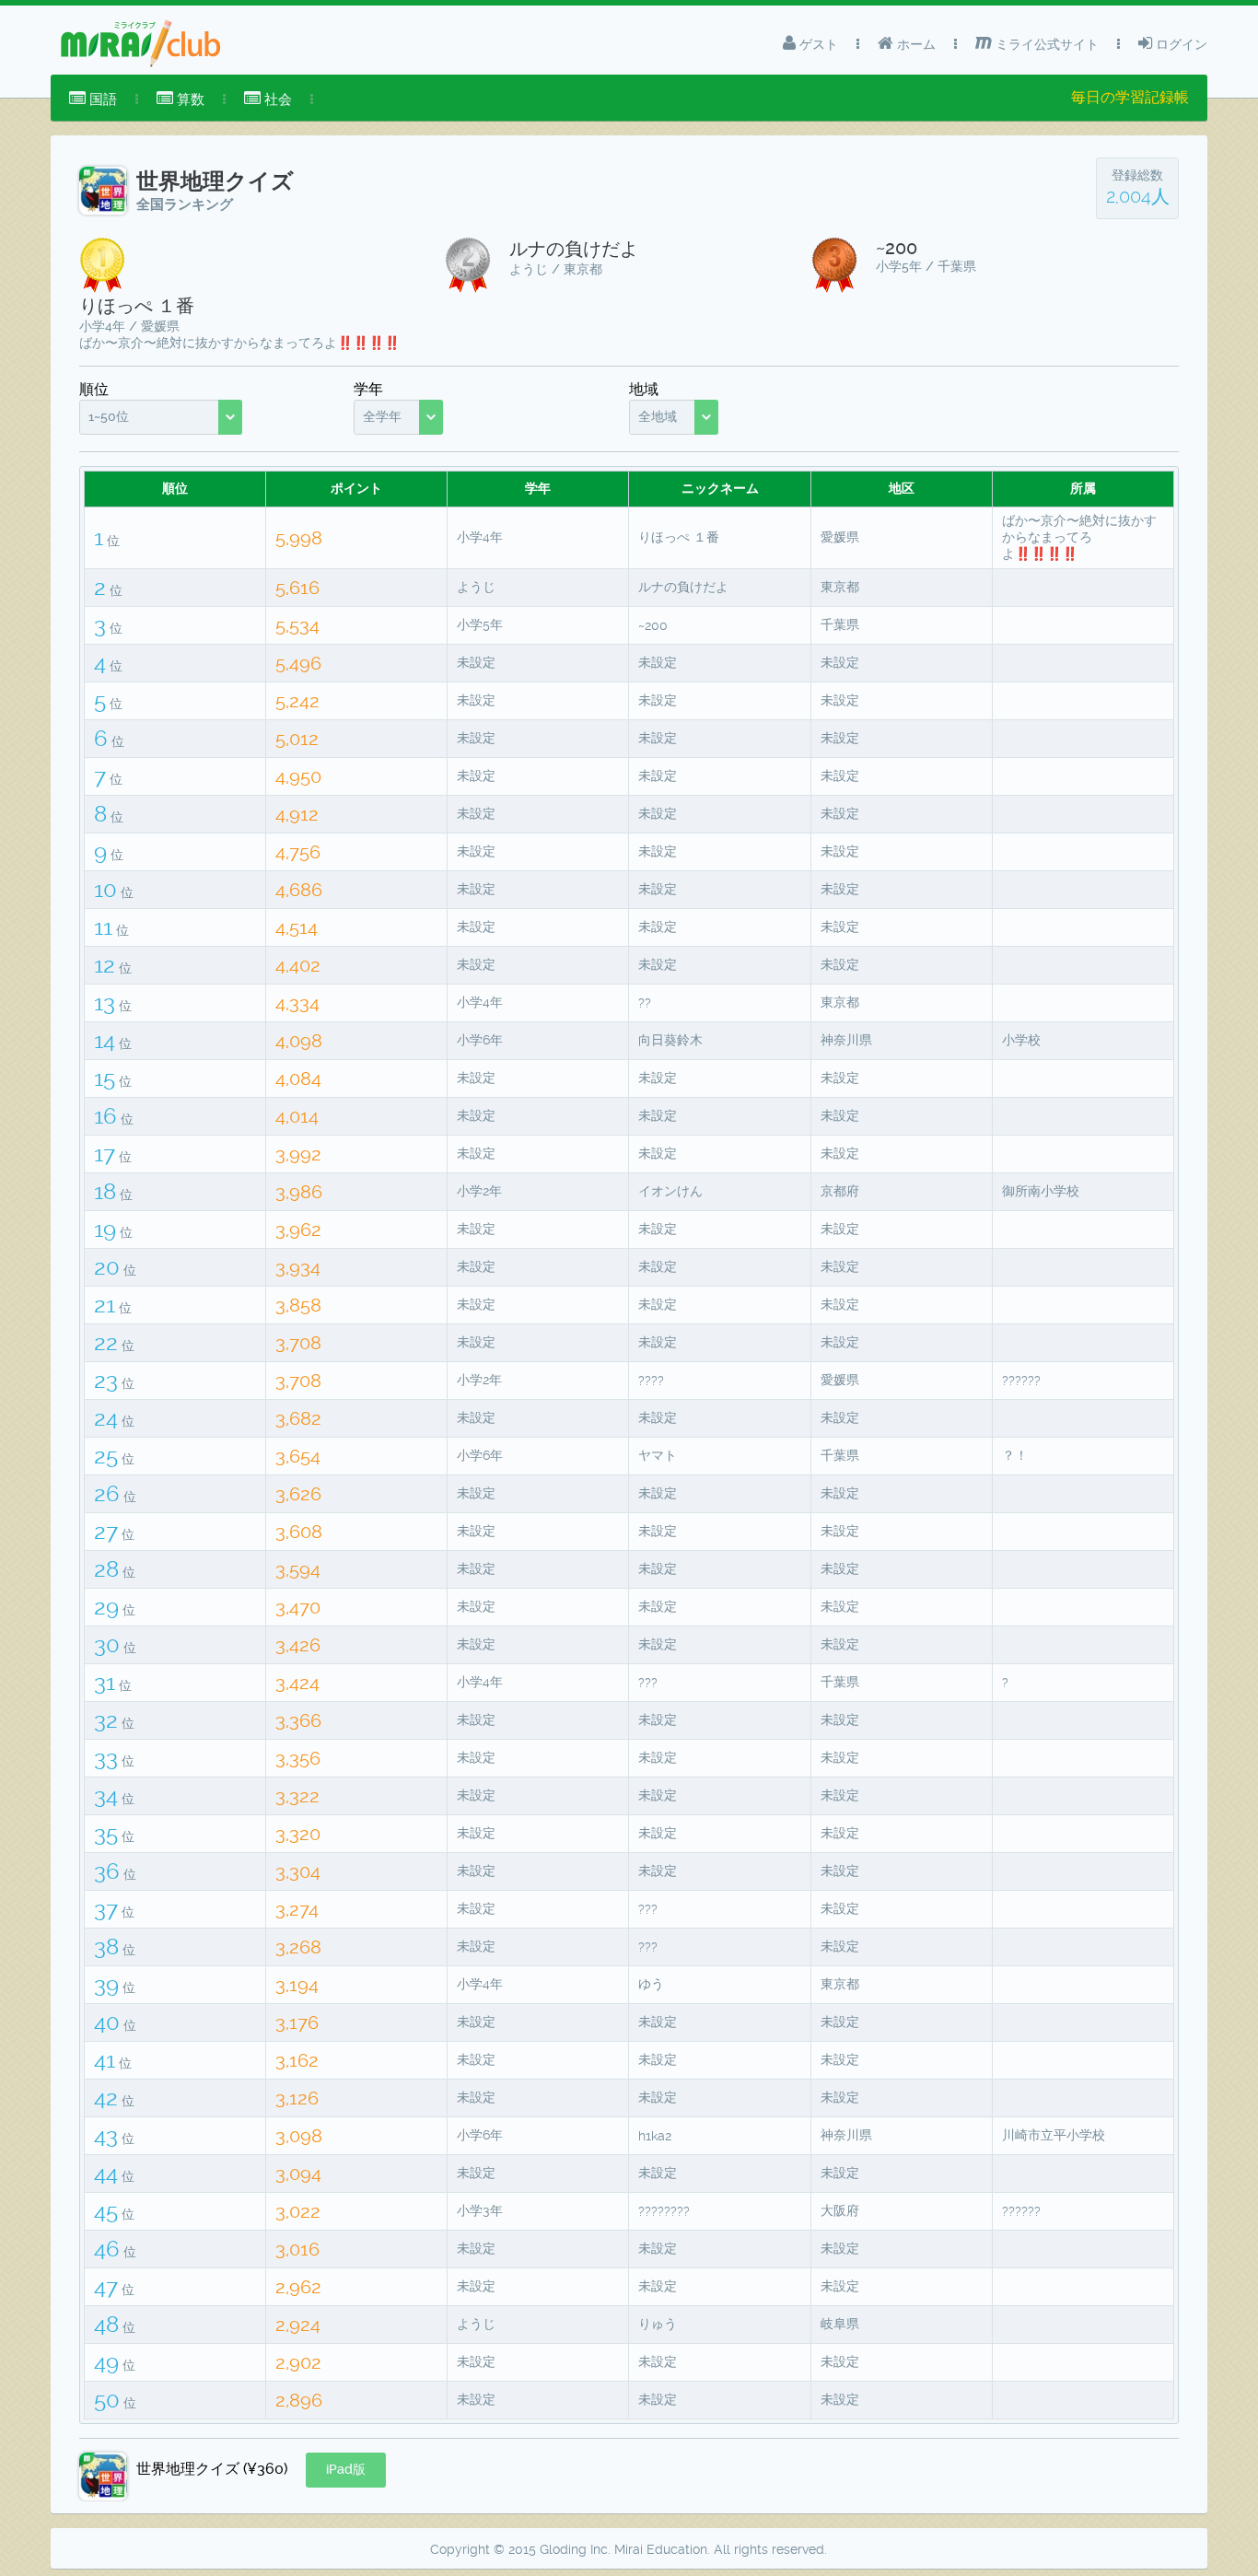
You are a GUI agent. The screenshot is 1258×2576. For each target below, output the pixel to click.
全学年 (382, 416)
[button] (346, 2470)
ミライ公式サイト (1045, 44)
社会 (276, 99)
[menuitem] (93, 99)
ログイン (1180, 44)
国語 (101, 99)
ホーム (914, 44)
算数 (189, 99)
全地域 (658, 416)
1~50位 (109, 416)
